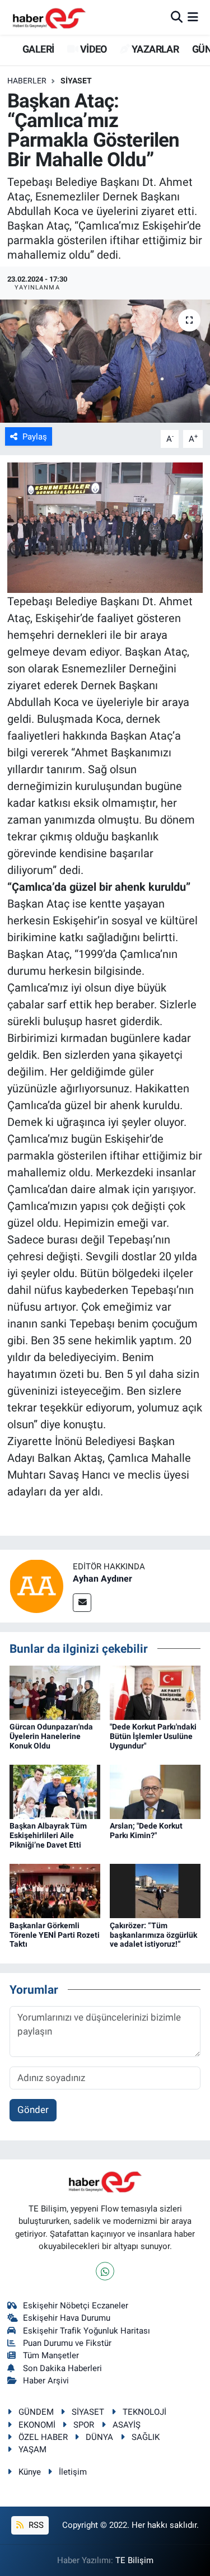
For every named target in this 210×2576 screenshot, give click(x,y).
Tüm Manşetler (51, 2355)
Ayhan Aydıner (102, 1579)
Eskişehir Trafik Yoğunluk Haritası (87, 2331)
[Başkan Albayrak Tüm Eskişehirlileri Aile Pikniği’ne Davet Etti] (55, 1791)
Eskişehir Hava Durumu (67, 2318)
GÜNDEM (36, 2412)
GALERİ (37, 49)
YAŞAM (32, 2449)
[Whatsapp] (105, 2271)
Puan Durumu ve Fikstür (67, 2343)
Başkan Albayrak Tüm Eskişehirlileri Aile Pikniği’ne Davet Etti (48, 1835)
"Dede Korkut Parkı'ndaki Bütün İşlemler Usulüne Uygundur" (153, 1736)
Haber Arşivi (46, 2381)
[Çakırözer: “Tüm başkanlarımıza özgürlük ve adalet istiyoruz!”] (155, 1890)
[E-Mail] (82, 1603)
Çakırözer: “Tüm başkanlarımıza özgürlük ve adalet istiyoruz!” (153, 1935)
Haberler (27, 81)
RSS (35, 2525)
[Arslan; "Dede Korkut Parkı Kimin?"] (155, 1791)
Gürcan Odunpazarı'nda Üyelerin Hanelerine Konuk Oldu (51, 1736)
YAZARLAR (154, 49)
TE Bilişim (134, 2560)
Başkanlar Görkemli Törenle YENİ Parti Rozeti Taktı (55, 1935)
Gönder (33, 2110)
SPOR (84, 2425)
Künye (30, 2472)
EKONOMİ (37, 2425)
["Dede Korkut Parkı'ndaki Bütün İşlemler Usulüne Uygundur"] (155, 1692)
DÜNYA (99, 2437)
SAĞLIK (146, 2437)
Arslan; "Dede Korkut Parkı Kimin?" (146, 1831)
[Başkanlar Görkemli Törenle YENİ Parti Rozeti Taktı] (55, 1890)
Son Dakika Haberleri (62, 2368)
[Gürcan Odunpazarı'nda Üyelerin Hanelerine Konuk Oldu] (55, 1692)
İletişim (73, 2472)
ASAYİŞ (127, 2425)
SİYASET (76, 81)
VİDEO (92, 49)
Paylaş (35, 437)
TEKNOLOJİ (144, 2412)
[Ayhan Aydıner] (36, 1586)
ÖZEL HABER (43, 2437)
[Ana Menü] (193, 17)
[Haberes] (49, 17)
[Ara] (177, 17)
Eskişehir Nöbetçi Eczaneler (76, 2306)
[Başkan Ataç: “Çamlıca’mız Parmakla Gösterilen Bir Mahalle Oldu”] (105, 361)
